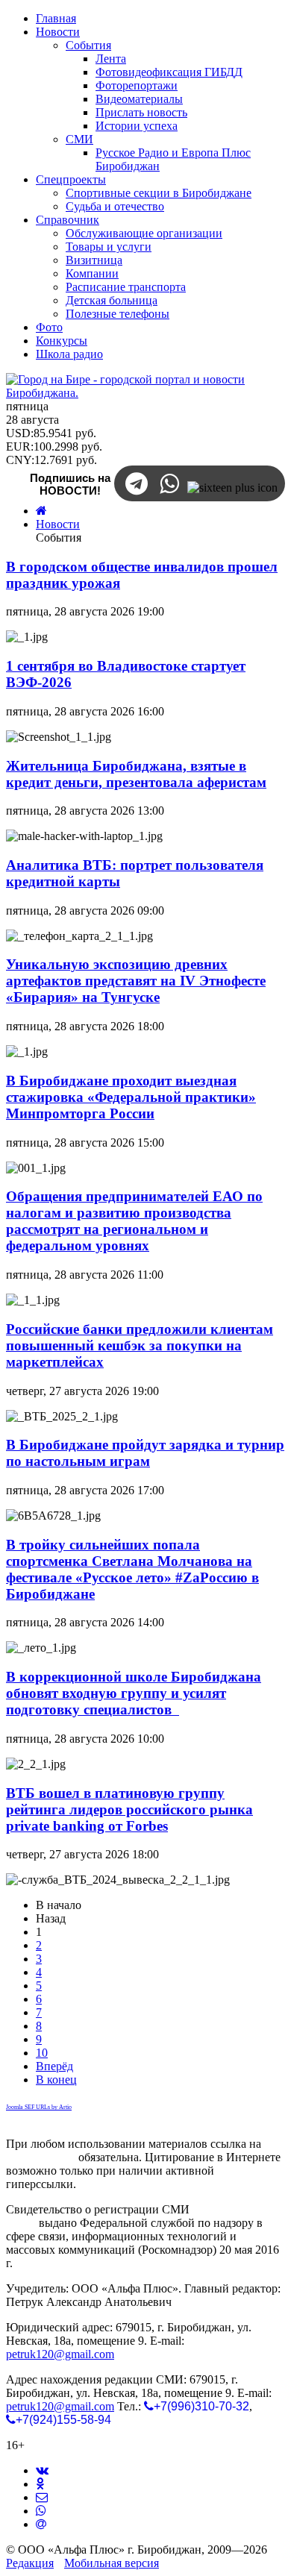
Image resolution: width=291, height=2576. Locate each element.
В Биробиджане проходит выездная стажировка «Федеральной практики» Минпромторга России (131, 1097)
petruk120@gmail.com (60, 2354)
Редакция (30, 2563)
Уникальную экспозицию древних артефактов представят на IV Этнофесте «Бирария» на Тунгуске (136, 981)
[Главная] (41, 511)
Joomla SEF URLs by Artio (39, 2107)
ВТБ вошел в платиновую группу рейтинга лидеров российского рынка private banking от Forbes (129, 1809)
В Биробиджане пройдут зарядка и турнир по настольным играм (145, 1453)
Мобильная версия (112, 2563)
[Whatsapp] (41, 2511)
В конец (56, 2080)
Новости (58, 524)
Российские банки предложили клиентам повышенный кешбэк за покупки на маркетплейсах (140, 1345)
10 (42, 2053)
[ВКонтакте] (42, 2470)
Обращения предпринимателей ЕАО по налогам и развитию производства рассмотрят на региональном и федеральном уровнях (134, 1221)
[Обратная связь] (42, 2497)
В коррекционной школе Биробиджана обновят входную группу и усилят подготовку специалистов (134, 1693)
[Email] (41, 2524)
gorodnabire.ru (41, 2157)
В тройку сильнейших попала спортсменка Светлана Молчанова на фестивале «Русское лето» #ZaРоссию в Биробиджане (132, 1569)
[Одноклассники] (40, 2484)
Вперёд (54, 2066)
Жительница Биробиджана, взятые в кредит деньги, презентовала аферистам (136, 774)
